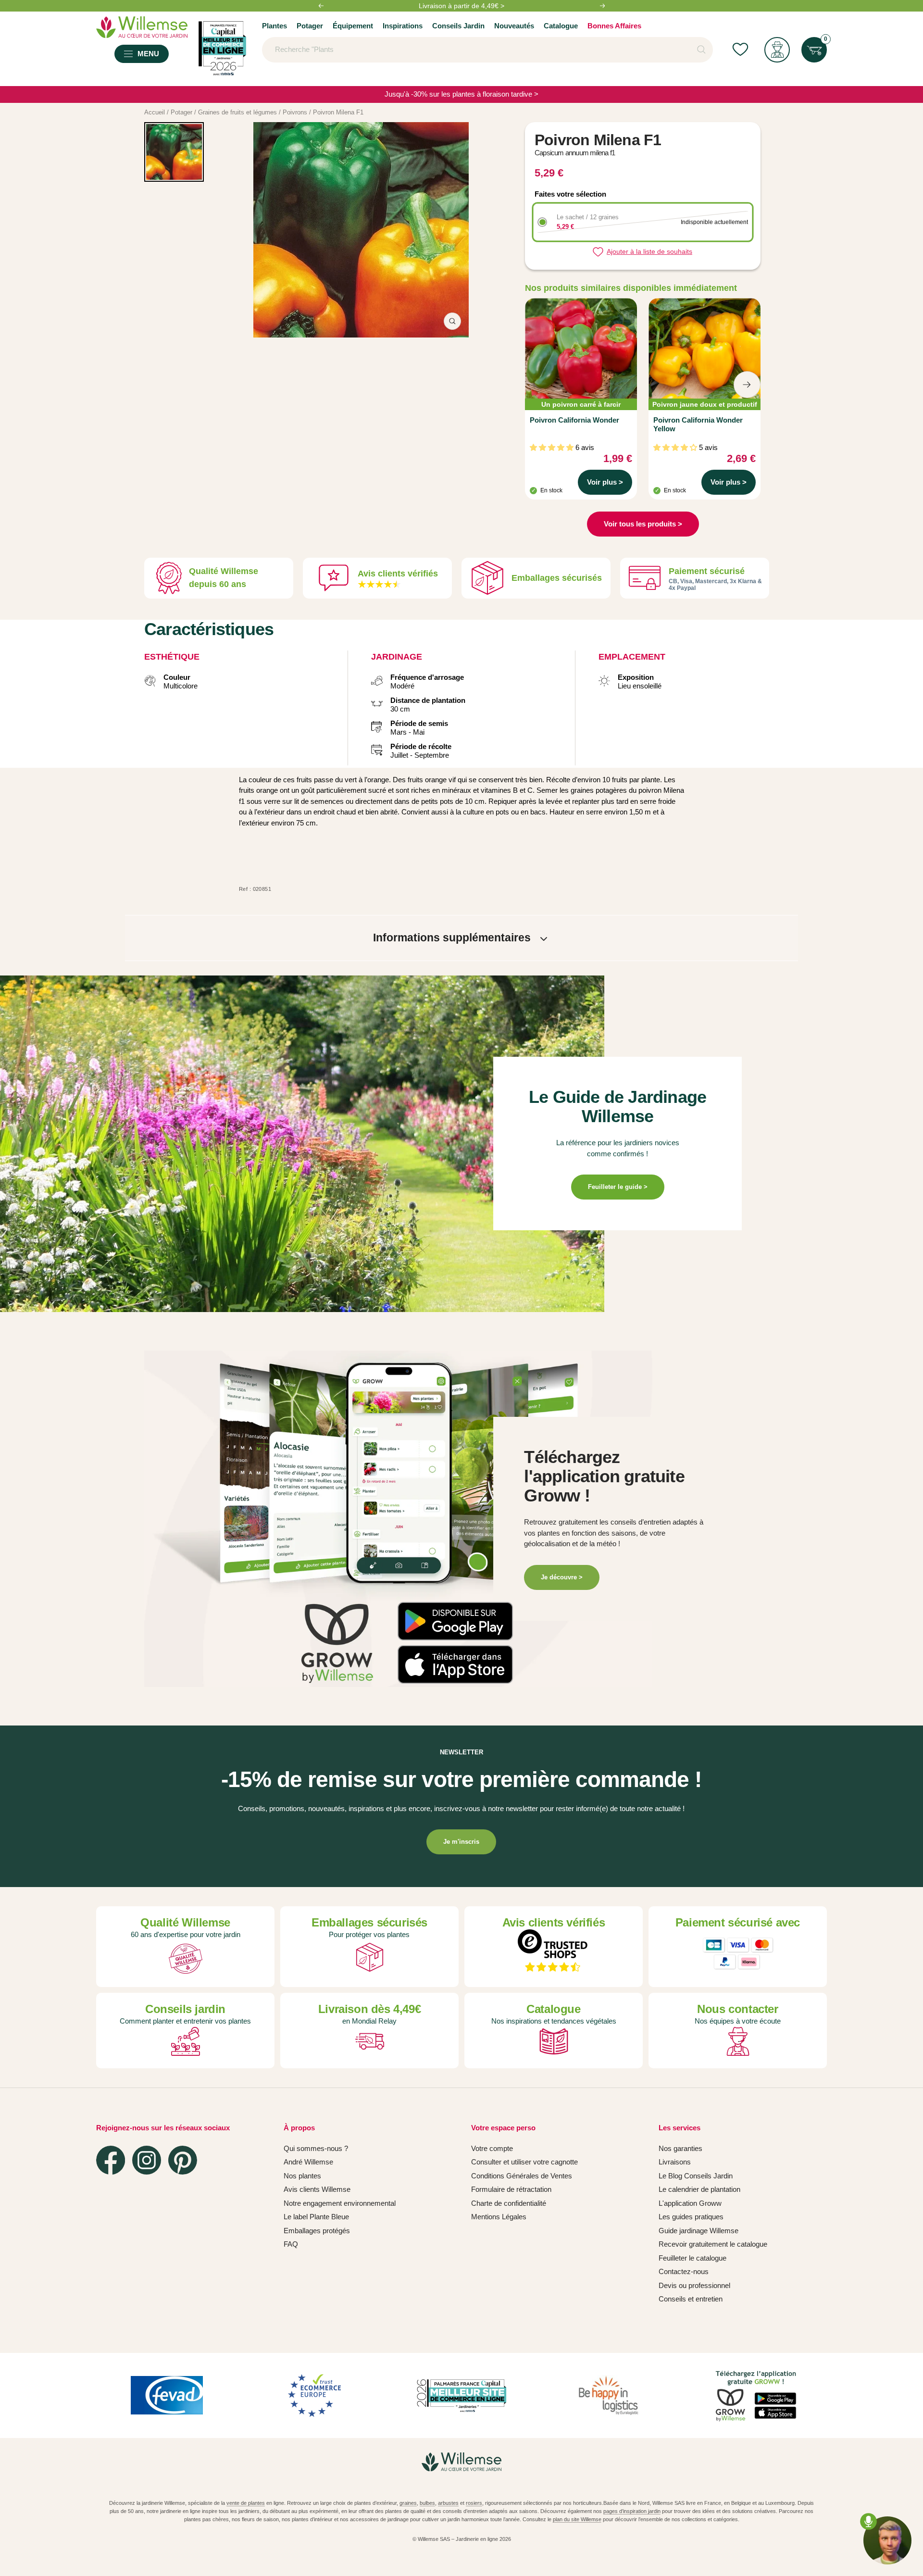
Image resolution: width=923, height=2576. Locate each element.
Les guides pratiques (691, 2217)
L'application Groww (690, 2203)
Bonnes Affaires (614, 26)
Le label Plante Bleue (316, 2217)
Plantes (274, 26)
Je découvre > (562, 1577)
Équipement (353, 26)
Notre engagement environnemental (340, 2203)
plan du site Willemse (577, 2519)
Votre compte (492, 2148)
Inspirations (403, 26)
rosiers (474, 2503)
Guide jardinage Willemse (698, 2231)
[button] (447, 1607)
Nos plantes (302, 2176)
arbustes (448, 2503)
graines (408, 2503)
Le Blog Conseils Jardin (696, 2176)
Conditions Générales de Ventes (522, 2176)
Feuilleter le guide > (618, 1187)
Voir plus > (605, 482)
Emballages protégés (317, 2231)
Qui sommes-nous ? (316, 2148)
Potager (310, 26)
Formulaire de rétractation (511, 2189)
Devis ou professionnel (694, 2285)
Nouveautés (514, 26)
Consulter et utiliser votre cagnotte (524, 2162)
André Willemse (308, 2162)
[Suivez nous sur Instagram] (147, 2160)
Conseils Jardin (458, 26)
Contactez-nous (684, 2271)
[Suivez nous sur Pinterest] (183, 2160)
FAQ (291, 2244)
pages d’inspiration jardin (632, 2511)
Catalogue (561, 26)
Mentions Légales (499, 2217)
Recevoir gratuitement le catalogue (713, 2244)
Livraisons (675, 2162)
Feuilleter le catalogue (692, 2258)
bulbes (427, 2503)
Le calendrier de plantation (699, 2189)
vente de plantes (246, 2503)
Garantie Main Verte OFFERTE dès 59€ (461, 6)
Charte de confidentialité (509, 2203)
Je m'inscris (461, 1842)
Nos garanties (680, 2148)
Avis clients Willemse (317, 2189)
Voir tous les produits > (643, 524)
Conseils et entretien (691, 2299)
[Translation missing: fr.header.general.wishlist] (740, 50)
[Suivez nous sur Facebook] (111, 2160)
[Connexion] (777, 50)
